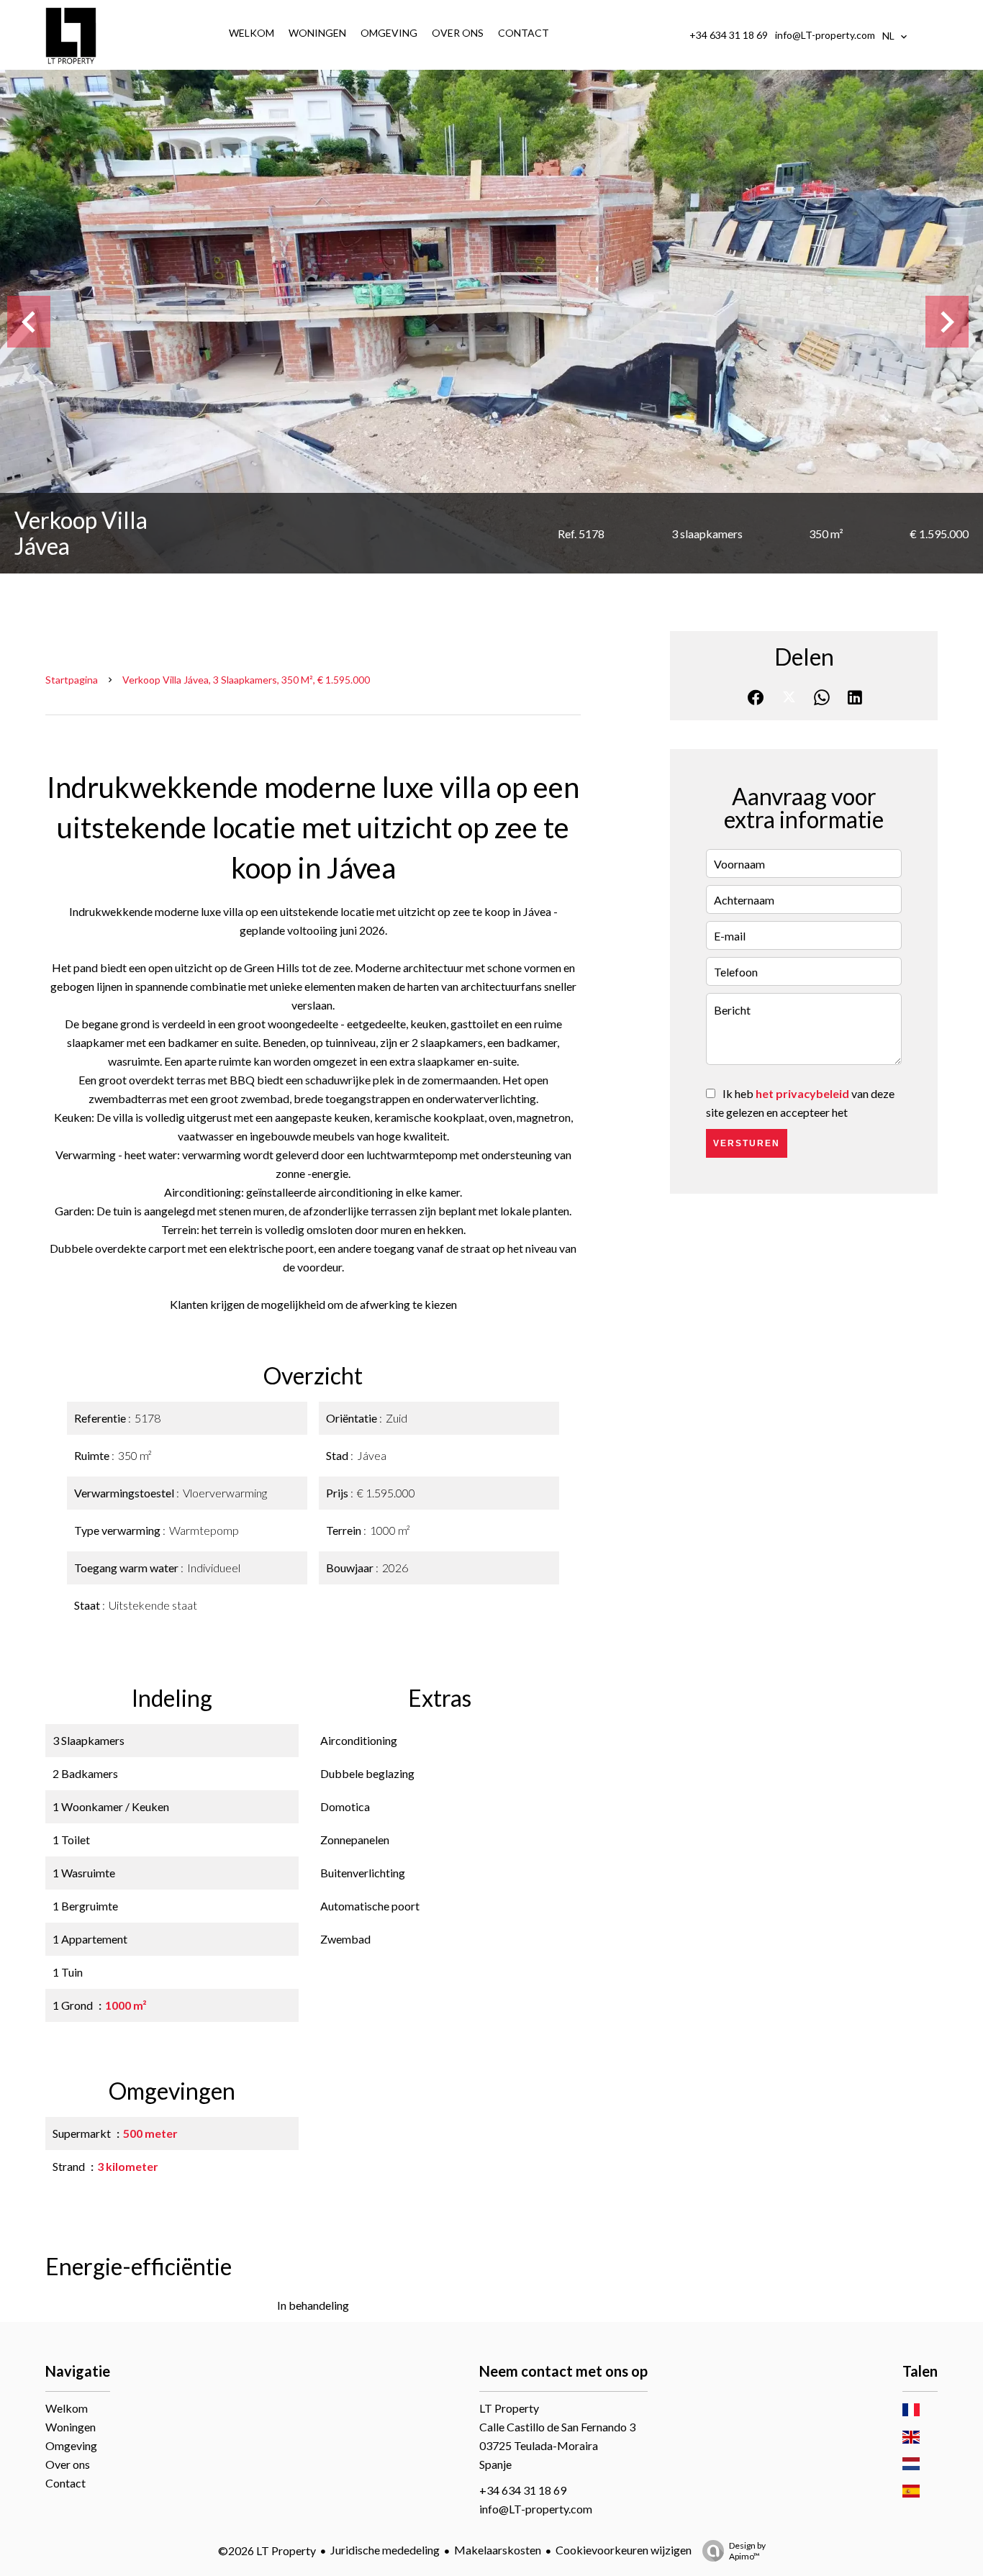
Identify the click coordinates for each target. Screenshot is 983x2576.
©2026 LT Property (267, 2550)
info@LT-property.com (825, 35)
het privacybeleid (802, 1093)
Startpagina (72, 680)
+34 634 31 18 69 (729, 35)
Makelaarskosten (498, 2550)
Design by (747, 2551)
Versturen (747, 1143)
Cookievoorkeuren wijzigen (624, 2550)
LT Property (509, 2408)
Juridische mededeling (385, 2550)
